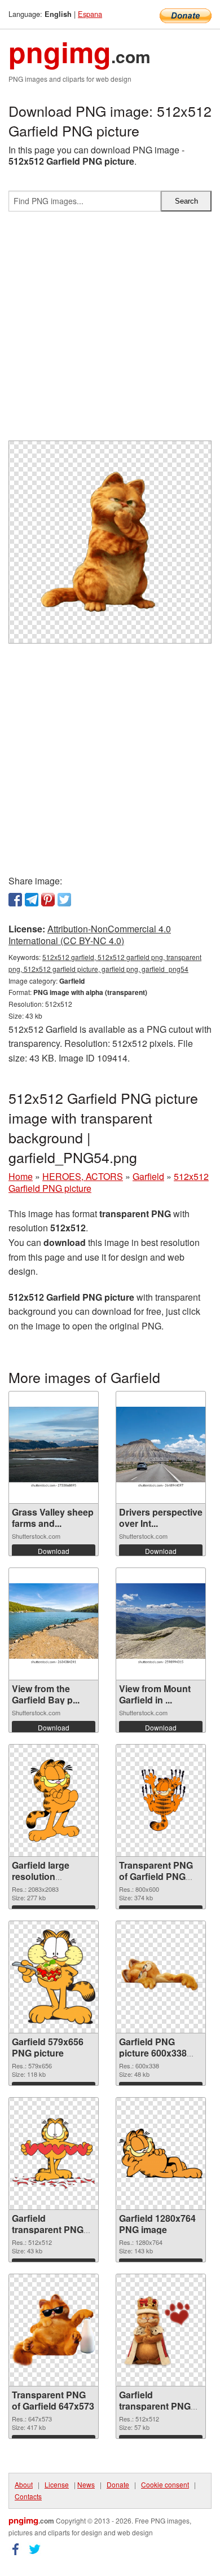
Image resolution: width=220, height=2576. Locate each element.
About (24, 2484)
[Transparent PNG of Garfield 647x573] (54, 2330)
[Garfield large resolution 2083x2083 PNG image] (54, 1800)
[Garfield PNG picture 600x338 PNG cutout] (161, 1977)
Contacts (28, 2496)
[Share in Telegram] (32, 900)
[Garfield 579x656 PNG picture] (54, 1977)
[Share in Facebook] (15, 900)
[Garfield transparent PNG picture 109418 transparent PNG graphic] (54, 2154)
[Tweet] (64, 900)
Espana (90, 14)
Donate (118, 2484)
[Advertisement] (110, 331)
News (86, 2484)
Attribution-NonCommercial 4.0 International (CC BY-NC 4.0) (90, 935)
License (57, 2484)
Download (54, 1551)
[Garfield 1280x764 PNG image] (161, 2154)
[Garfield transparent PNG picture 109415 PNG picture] (161, 2330)
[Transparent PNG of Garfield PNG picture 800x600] (161, 1801)
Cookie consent (165, 2484)
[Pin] (48, 900)
